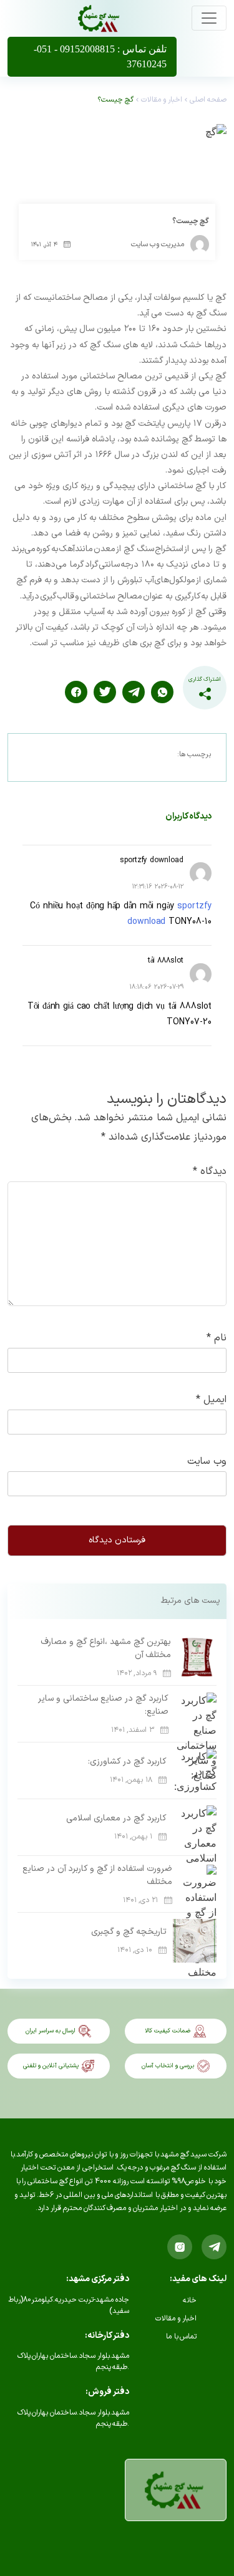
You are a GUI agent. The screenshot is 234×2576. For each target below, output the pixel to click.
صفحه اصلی (208, 100)
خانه (190, 2300)
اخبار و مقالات (162, 100)
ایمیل (211, 1400)
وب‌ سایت (207, 1461)
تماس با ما (181, 2337)
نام (217, 1338)
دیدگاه (210, 1171)
